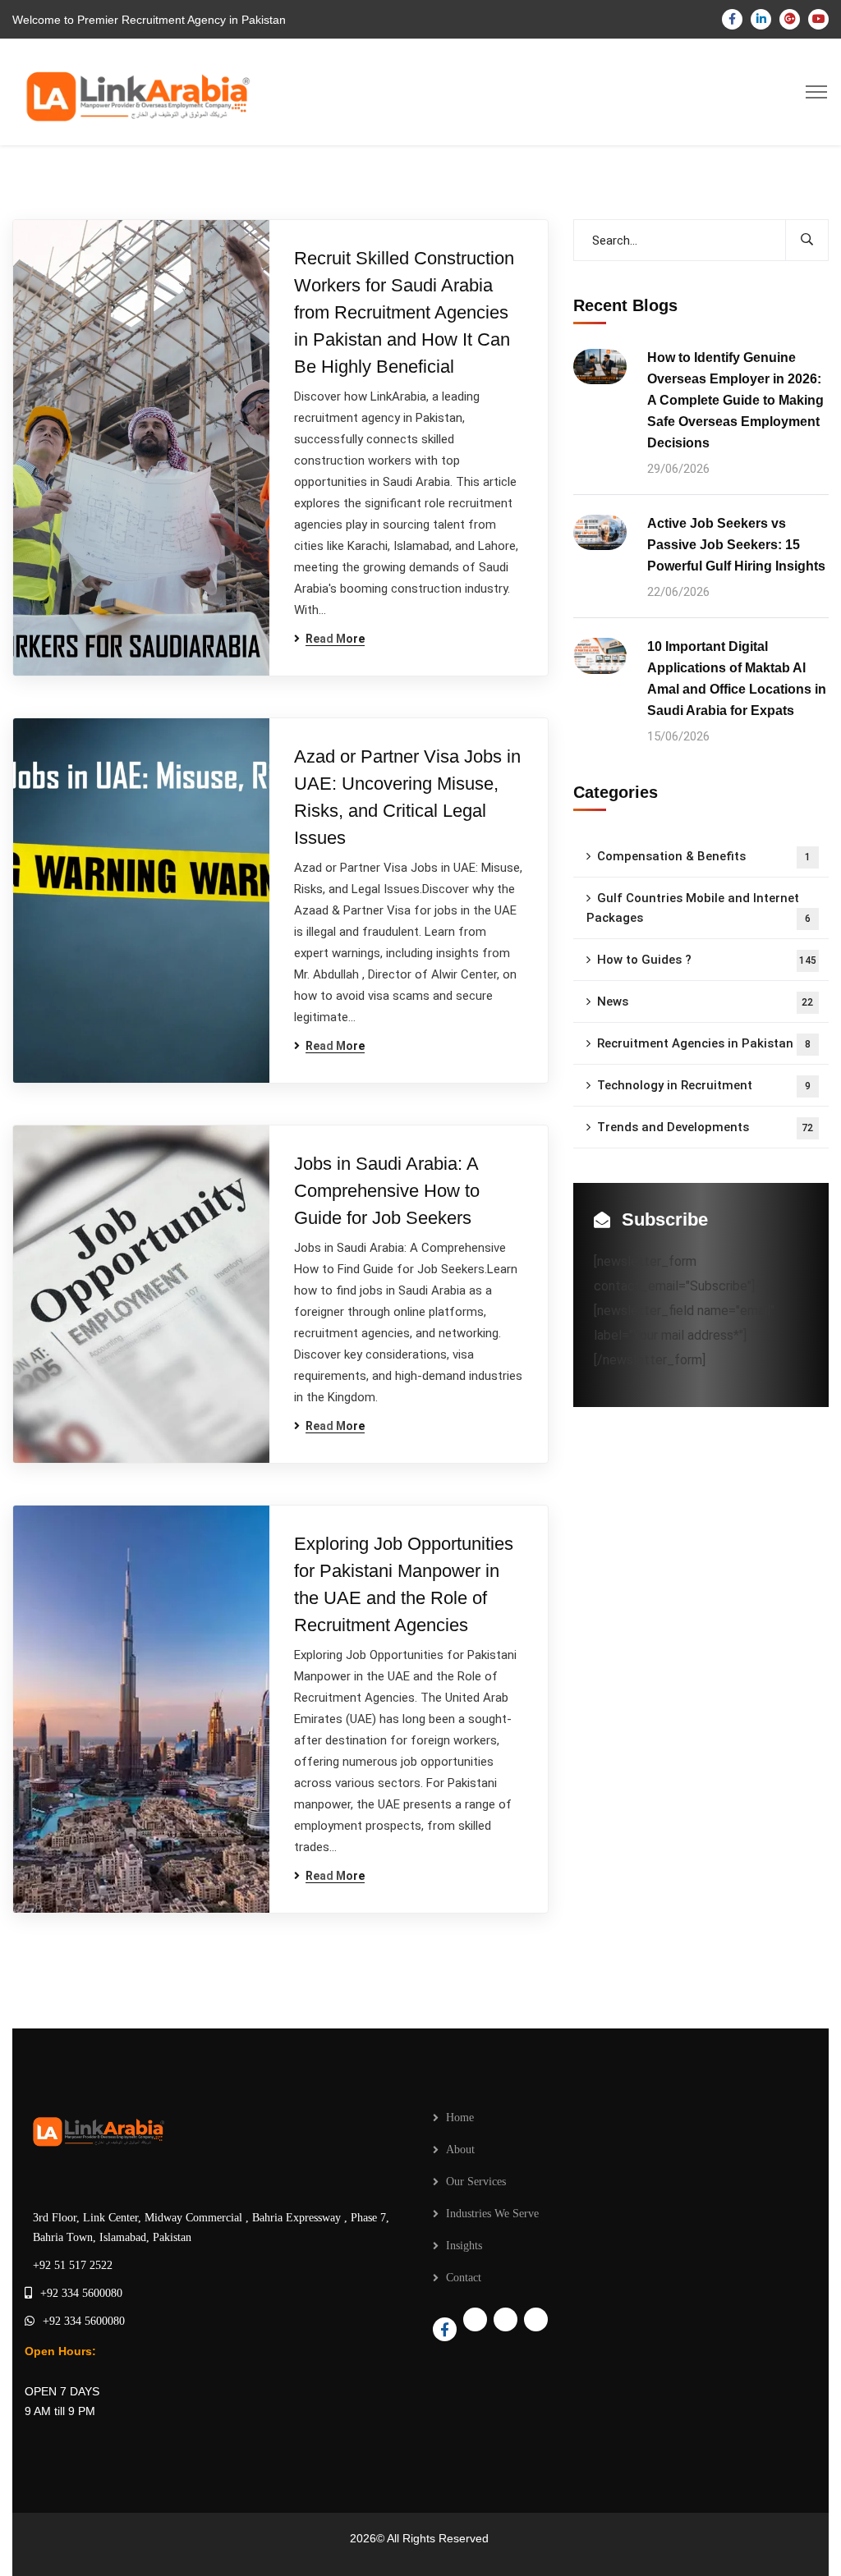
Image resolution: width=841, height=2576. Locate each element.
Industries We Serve (492, 2214)
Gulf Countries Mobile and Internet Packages (699, 908)
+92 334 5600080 (81, 2293)
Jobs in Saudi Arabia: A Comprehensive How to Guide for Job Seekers (387, 1191)
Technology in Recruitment (704, 1085)
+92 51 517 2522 (73, 2265)
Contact (464, 2278)
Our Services (476, 2182)
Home (460, 2118)
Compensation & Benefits (704, 856)
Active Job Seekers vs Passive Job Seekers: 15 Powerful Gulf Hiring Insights (736, 545)
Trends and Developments (705, 1127)
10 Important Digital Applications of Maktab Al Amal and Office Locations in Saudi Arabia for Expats (737, 678)
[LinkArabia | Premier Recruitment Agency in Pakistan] (134, 91)
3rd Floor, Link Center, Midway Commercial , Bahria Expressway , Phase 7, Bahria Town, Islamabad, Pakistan (211, 2228)
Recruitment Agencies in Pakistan (704, 1043)
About (460, 2150)
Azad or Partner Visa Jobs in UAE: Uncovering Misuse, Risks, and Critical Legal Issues (407, 797)
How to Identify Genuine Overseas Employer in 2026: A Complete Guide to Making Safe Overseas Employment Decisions (735, 400)
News (705, 1002)
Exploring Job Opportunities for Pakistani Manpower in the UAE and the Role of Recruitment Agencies (404, 1584)
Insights (464, 2246)
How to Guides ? (707, 960)
